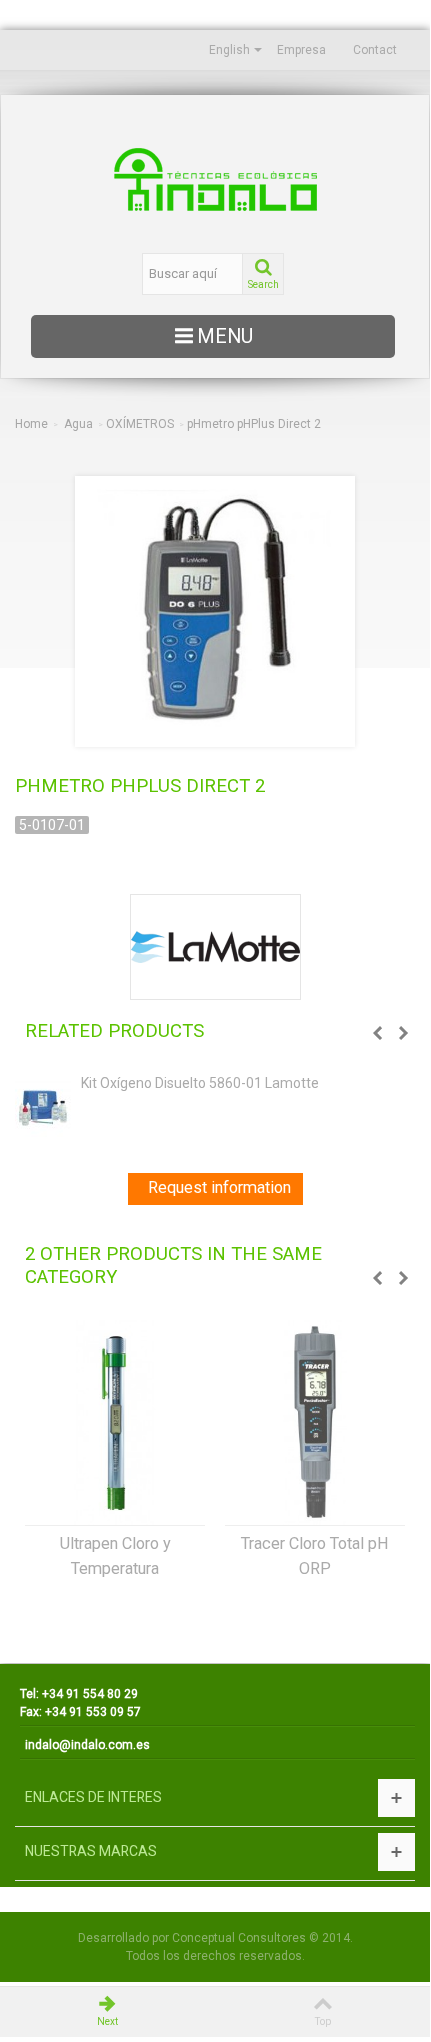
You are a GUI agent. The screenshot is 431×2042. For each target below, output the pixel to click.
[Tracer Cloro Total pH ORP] (315, 1422)
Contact (375, 50)
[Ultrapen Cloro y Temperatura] (115, 1422)
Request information (219, 1187)
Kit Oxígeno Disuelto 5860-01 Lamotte (200, 1083)
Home (31, 424)
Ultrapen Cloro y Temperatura (115, 1555)
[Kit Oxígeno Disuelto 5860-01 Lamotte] (43, 1105)
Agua (78, 424)
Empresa (301, 50)
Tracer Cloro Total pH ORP (315, 1555)
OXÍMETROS (140, 424)
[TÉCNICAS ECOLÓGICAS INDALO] (215, 179)
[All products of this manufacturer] (215, 947)
